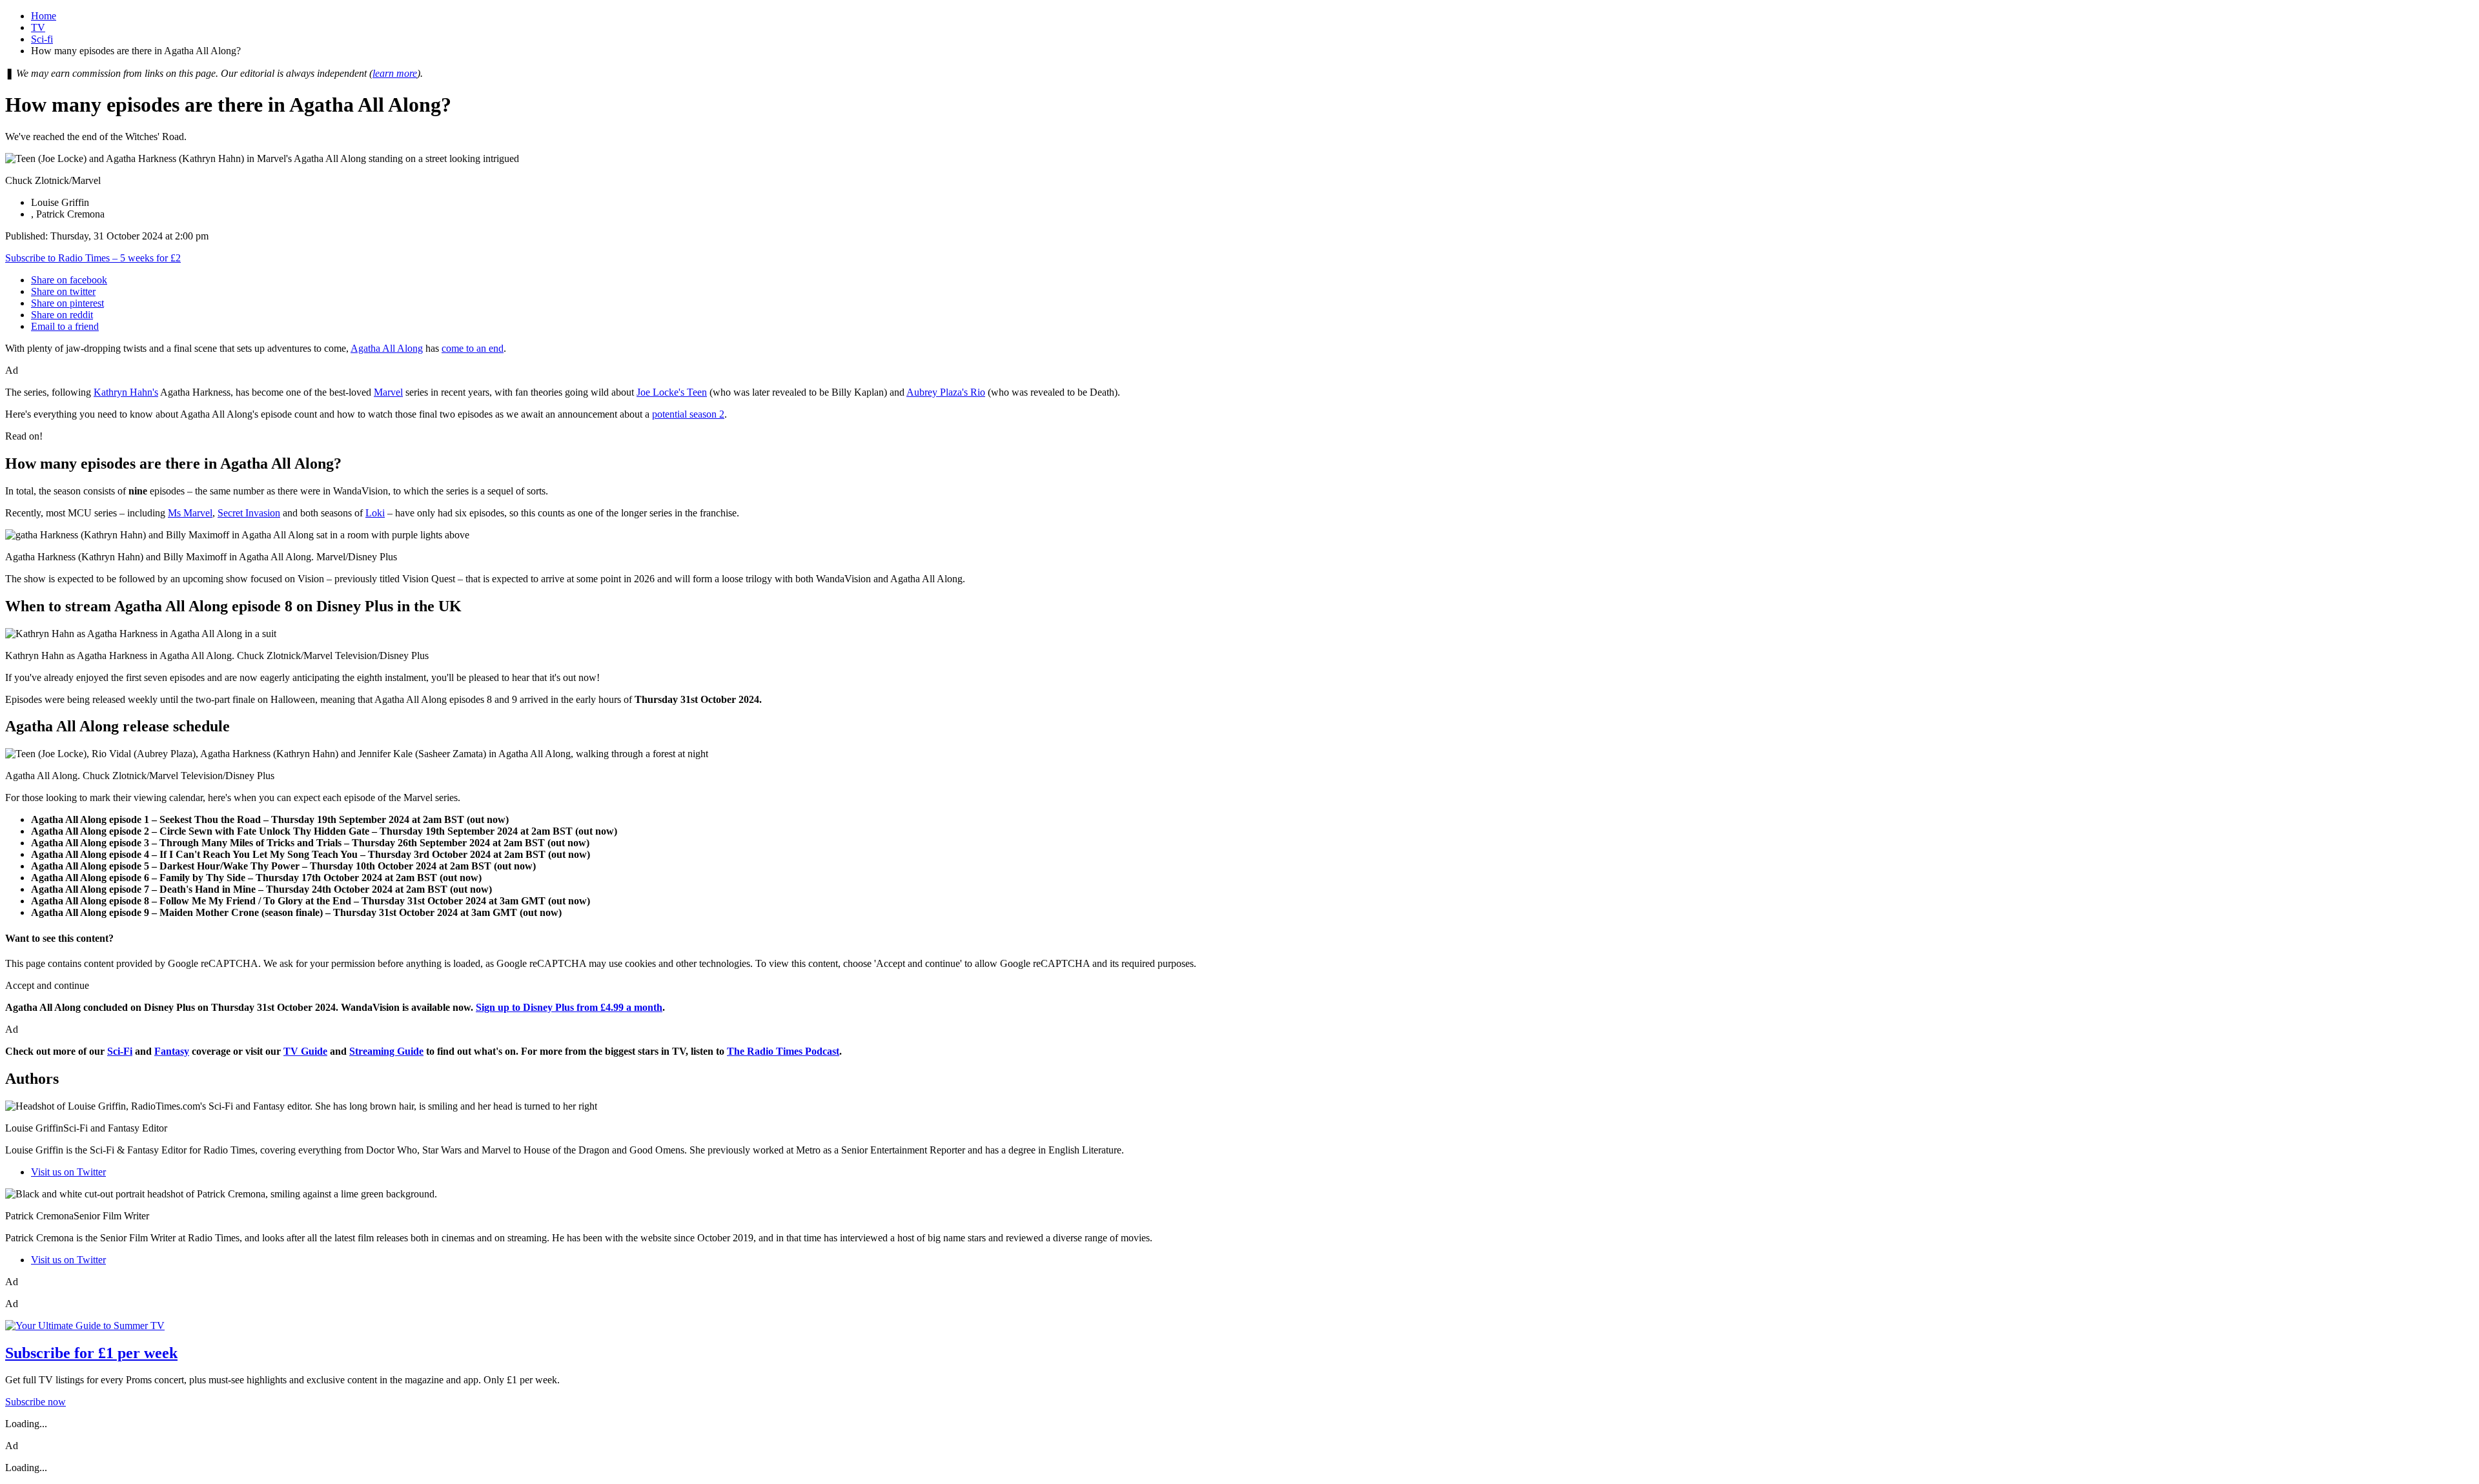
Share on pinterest (67, 303)
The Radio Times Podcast (783, 1051)
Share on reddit (62, 315)
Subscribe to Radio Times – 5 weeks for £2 (93, 258)
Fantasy (172, 1051)
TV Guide (305, 1051)
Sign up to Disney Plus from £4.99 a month (569, 1007)
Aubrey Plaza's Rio (946, 392)
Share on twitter (63, 291)
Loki (375, 513)
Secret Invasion (249, 513)
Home (44, 16)
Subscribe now (36, 1402)
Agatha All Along (387, 348)
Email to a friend (65, 326)
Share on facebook (69, 280)
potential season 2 (688, 414)
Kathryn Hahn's (126, 392)
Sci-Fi (120, 1051)
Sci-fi (42, 39)
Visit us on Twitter (68, 1172)
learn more (395, 73)
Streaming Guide (386, 1051)
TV (38, 27)
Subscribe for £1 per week (91, 1353)
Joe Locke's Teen (672, 392)
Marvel (388, 392)
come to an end (473, 348)
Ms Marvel (190, 513)
